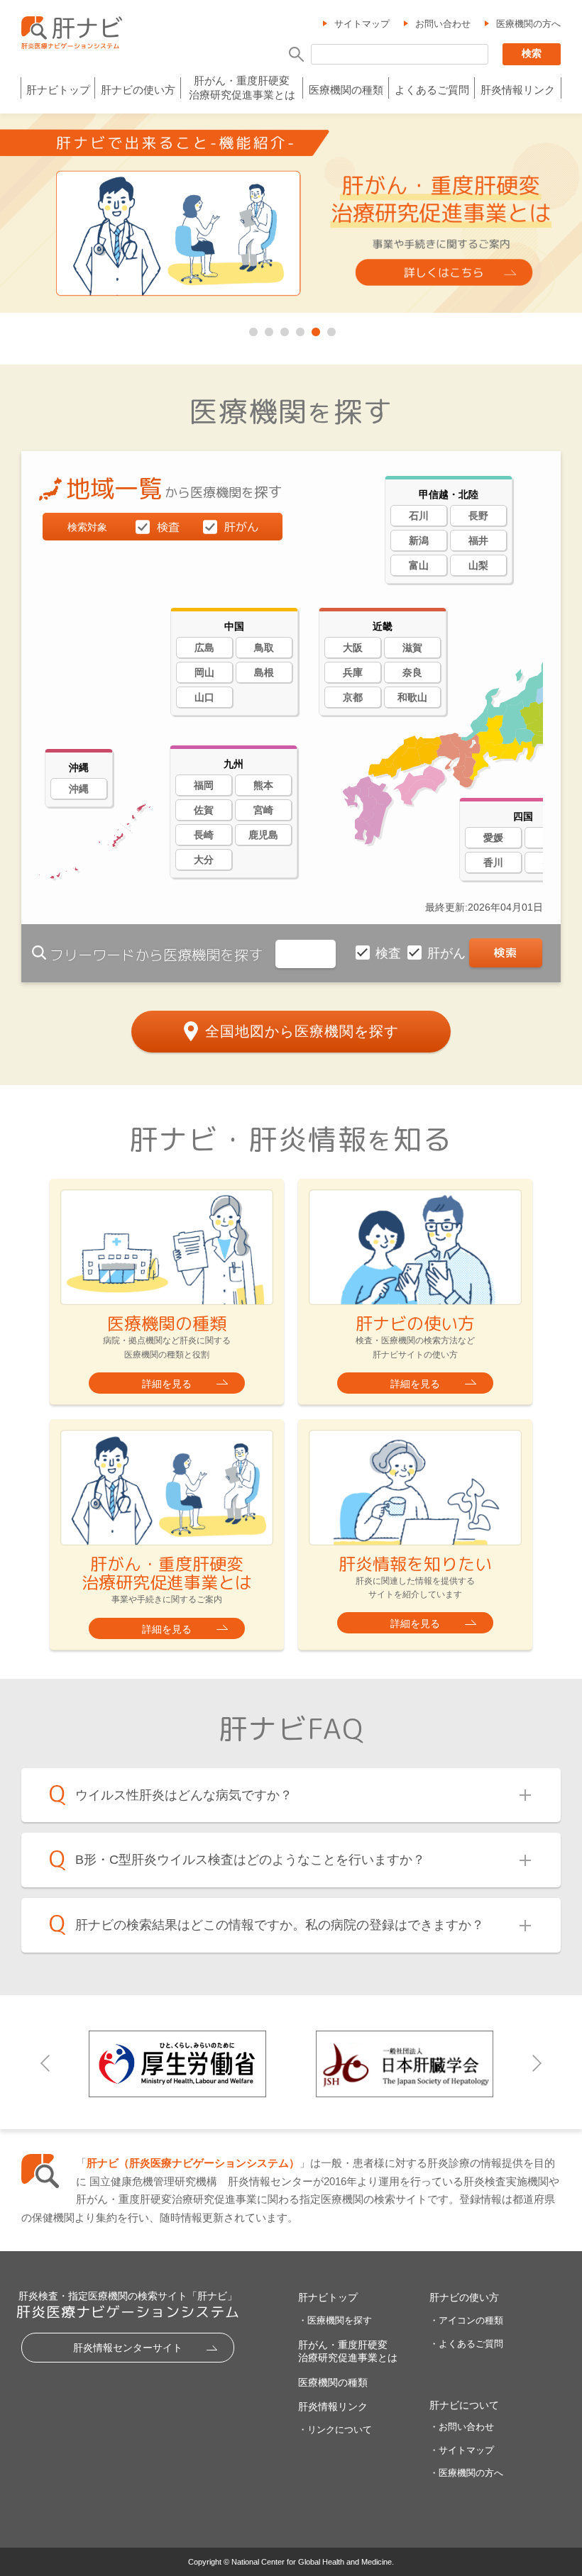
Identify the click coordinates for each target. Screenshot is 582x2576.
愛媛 (493, 838)
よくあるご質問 (432, 90)
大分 (204, 860)
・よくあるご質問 (466, 2344)
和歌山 (412, 697)
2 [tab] (268, 329)
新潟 (419, 540)
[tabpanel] (291, 214)
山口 (204, 697)
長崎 (204, 835)
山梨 (478, 565)
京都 (353, 697)
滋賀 (412, 648)
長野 (478, 516)
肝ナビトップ (58, 90)
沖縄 (79, 789)
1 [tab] (252, 329)
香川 (493, 862)
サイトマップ (362, 24)
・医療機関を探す (335, 2320)
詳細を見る (167, 1384)
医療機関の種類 (346, 90)
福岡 (204, 785)
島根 (264, 672)
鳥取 (264, 648)
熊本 (263, 785)
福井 (478, 540)
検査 (390, 953)
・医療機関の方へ (466, 2473)
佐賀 (204, 810)
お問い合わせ (443, 24)
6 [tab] (330, 329)
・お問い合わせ (462, 2427)
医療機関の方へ (528, 24)
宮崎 (263, 810)
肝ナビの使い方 (138, 90)
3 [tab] (283, 329)
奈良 (412, 672)
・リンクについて (335, 2430)
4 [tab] (299, 329)
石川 (419, 516)
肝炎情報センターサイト (128, 2348)
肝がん (448, 953)
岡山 (204, 672)
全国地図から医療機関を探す (302, 1031)
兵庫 (353, 672)
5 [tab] (314, 329)
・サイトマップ (462, 2450)
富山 (419, 565)
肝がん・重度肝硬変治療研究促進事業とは (242, 88)
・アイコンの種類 (466, 2320)
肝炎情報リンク (518, 90)
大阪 (353, 648)
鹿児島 (263, 835)
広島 (204, 648)
